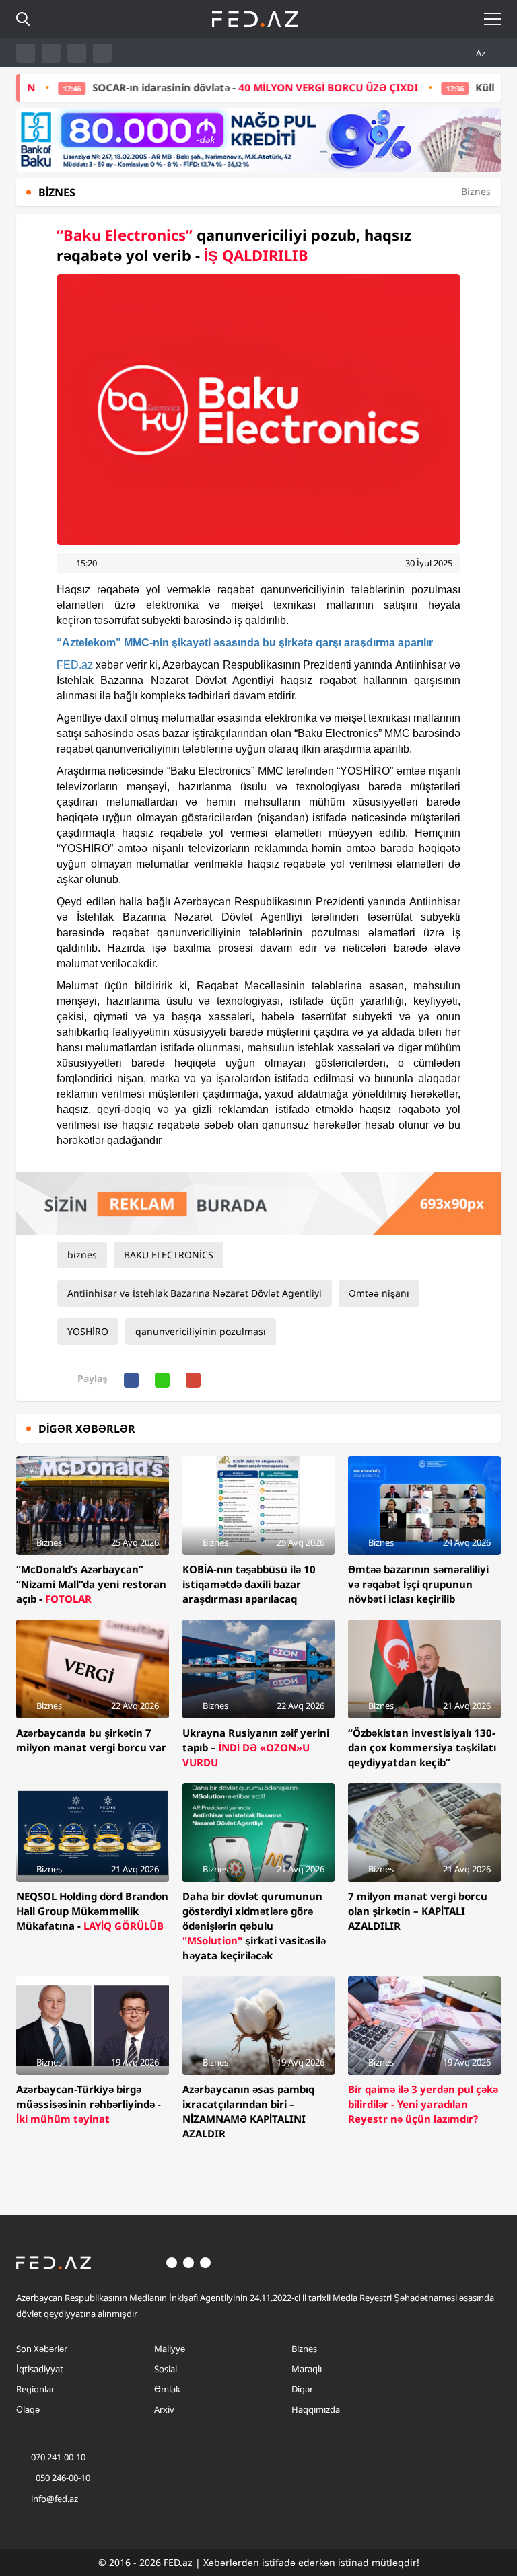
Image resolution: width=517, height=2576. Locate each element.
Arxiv (164, 2409)
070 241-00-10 (58, 2457)
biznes (82, 1255)
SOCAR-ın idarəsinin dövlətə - (202, 87)
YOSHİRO (88, 1331)
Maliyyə (170, 2349)
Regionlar (35, 2389)
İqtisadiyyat (40, 2369)
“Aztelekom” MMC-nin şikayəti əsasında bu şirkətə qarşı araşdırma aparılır (245, 643)
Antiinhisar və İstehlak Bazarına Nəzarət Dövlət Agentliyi (195, 1293)
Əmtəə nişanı (379, 1293)
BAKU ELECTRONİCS (169, 1255)
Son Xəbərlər (42, 2349)
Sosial (166, 2369)
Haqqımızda (316, 2409)
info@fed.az (55, 2499)
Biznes (304, 2349)
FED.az (75, 665)
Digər (302, 2389)
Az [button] (482, 53)
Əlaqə (28, 2409)
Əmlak (167, 2389)
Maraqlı (307, 2369)
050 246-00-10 (62, 2478)
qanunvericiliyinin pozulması (201, 1331)
